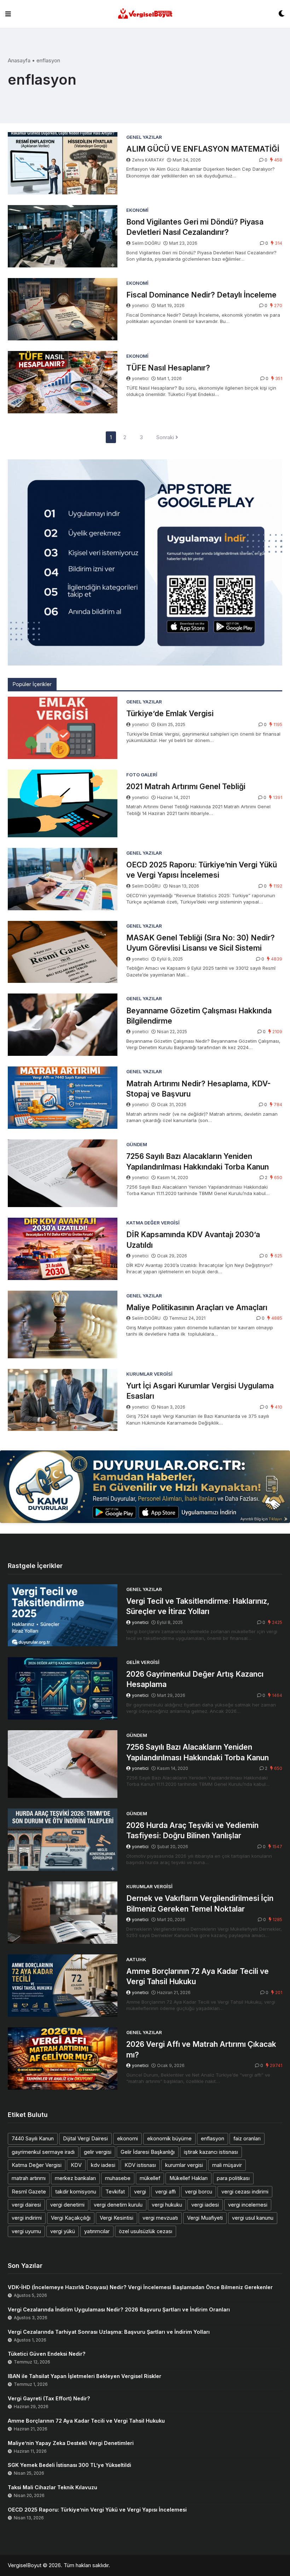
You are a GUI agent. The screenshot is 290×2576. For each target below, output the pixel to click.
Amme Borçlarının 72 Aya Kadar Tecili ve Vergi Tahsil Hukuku (198, 1976)
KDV (76, 2165)
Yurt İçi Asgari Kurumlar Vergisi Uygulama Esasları (200, 1391)
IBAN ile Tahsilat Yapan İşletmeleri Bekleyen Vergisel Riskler (85, 2376)
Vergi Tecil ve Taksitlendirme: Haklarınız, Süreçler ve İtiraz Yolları (198, 1606)
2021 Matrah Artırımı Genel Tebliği (186, 786)
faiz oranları (247, 2138)
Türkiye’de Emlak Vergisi (170, 714)
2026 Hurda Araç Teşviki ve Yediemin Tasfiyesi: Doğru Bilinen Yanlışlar (192, 1830)
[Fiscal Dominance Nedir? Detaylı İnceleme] (63, 309)
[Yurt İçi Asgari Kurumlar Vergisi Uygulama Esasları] (63, 1400)
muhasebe (118, 2178)
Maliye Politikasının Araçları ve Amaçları (197, 1307)
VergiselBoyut (25, 2565)
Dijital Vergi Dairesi (85, 2138)
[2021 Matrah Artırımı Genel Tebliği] (63, 803)
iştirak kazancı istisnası (211, 2152)
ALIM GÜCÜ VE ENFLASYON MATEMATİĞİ (203, 149)
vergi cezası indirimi (245, 2192)
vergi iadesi (205, 2205)
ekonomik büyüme (169, 2138)
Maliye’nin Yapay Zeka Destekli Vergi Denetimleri (71, 2443)
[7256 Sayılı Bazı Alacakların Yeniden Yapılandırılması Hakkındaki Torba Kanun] (63, 1173)
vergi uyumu (26, 2231)
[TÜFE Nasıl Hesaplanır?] (63, 382)
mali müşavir (227, 2165)
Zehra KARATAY (148, 160)
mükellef (150, 2178)
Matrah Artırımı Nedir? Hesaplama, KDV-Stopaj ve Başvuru (198, 1089)
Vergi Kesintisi (117, 2218)
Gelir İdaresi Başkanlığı (148, 2152)
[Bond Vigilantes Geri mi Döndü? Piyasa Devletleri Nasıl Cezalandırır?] (63, 236)
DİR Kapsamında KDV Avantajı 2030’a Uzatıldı (193, 1240)
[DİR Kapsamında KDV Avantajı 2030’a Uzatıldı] (63, 1249)
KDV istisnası (140, 2165)
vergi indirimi (27, 2218)
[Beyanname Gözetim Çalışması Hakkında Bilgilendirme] (63, 1025)
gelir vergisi (98, 2152)
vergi (140, 2192)
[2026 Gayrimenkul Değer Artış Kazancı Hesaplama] (63, 1688)
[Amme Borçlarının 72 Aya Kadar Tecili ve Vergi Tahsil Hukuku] (63, 1986)
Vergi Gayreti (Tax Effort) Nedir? (49, 2398)
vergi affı (166, 2192)
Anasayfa (19, 60)
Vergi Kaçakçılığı (71, 2218)
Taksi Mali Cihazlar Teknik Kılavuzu (53, 2487)
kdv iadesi (103, 2165)
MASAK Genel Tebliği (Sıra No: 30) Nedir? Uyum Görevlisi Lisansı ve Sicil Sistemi (201, 943)
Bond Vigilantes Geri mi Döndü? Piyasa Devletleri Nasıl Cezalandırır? (195, 227)
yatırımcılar (97, 2231)
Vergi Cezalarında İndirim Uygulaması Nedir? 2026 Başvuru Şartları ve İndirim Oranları (119, 2309)
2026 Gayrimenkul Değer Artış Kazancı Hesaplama (195, 1679)
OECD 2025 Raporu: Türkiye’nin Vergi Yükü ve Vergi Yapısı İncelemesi (202, 870)
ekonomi (127, 2138)
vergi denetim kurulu (118, 2205)
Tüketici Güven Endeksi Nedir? (47, 2354)
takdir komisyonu (76, 2192)
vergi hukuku (167, 2205)
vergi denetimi (67, 2205)
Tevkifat (115, 2192)
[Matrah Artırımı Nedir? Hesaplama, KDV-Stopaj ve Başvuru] (63, 1098)
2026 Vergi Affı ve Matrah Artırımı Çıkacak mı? (201, 2049)
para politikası (233, 2178)
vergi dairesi (26, 2205)
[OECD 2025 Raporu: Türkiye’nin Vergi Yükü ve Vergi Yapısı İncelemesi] (63, 879)
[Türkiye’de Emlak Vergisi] (63, 728)
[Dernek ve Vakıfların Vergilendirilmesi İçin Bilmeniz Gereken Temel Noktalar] (63, 1913)
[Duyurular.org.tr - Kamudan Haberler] (145, 1487)
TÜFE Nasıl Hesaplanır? (168, 368)
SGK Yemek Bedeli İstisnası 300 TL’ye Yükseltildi (69, 2465)
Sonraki (166, 437)
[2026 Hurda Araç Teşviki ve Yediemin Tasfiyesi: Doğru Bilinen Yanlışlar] (63, 1840)
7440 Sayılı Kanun (33, 2138)
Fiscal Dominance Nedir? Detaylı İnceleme (201, 295)
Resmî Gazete (29, 2192)
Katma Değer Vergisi (37, 2165)
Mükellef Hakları (188, 2178)
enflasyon (213, 2138)
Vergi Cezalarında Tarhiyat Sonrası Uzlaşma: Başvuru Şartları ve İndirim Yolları (109, 2332)
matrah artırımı (29, 2178)
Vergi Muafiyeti (205, 2218)
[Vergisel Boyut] (145, 14)
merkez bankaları (75, 2178)
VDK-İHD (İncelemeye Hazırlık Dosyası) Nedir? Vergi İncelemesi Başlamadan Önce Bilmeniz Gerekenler (140, 2287)
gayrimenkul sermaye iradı (43, 2152)
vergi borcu (199, 2192)
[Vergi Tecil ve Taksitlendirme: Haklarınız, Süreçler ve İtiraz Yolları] (63, 1615)
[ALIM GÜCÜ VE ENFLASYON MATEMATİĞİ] (63, 163)
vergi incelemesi (248, 2205)
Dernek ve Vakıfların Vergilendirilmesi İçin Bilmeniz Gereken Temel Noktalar (200, 1903)
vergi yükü (63, 2231)
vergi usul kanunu (253, 2218)
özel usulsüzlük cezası (146, 2231)
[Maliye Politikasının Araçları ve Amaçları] (63, 1324)
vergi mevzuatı (160, 2218)
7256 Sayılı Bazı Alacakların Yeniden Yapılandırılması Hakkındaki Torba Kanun (198, 1161)
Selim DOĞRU (146, 243)
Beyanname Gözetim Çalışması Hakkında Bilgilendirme (199, 1016)
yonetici (140, 305)
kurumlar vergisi (184, 2165)
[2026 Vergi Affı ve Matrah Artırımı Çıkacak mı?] (63, 2059)
